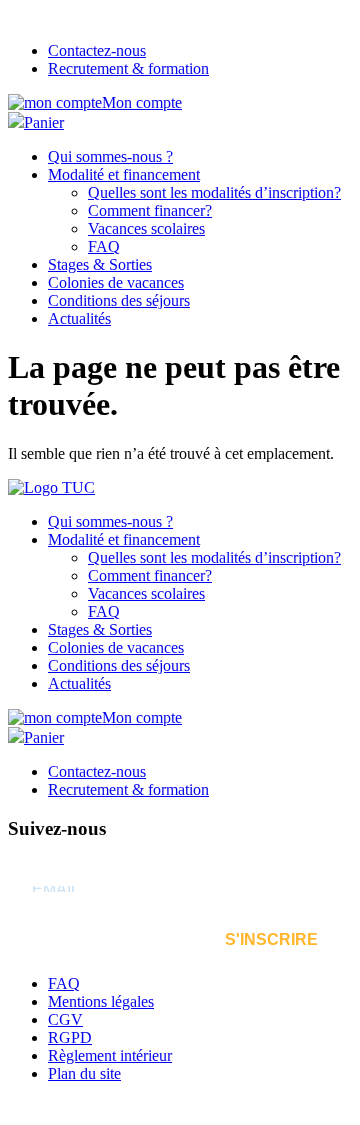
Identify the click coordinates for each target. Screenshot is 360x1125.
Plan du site (84, 1073)
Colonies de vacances (116, 282)
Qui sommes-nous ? (110, 156)
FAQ (104, 246)
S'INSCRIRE (271, 939)
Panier (44, 122)
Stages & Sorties (100, 264)
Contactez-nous (97, 50)
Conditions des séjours (119, 300)
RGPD (70, 1037)
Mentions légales (101, 1001)
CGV (65, 1019)
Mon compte (142, 102)
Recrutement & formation (128, 68)
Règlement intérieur (110, 1055)
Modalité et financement (124, 174)
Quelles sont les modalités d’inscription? (214, 192)
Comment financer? (150, 210)
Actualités (79, 318)
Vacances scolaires (146, 228)
